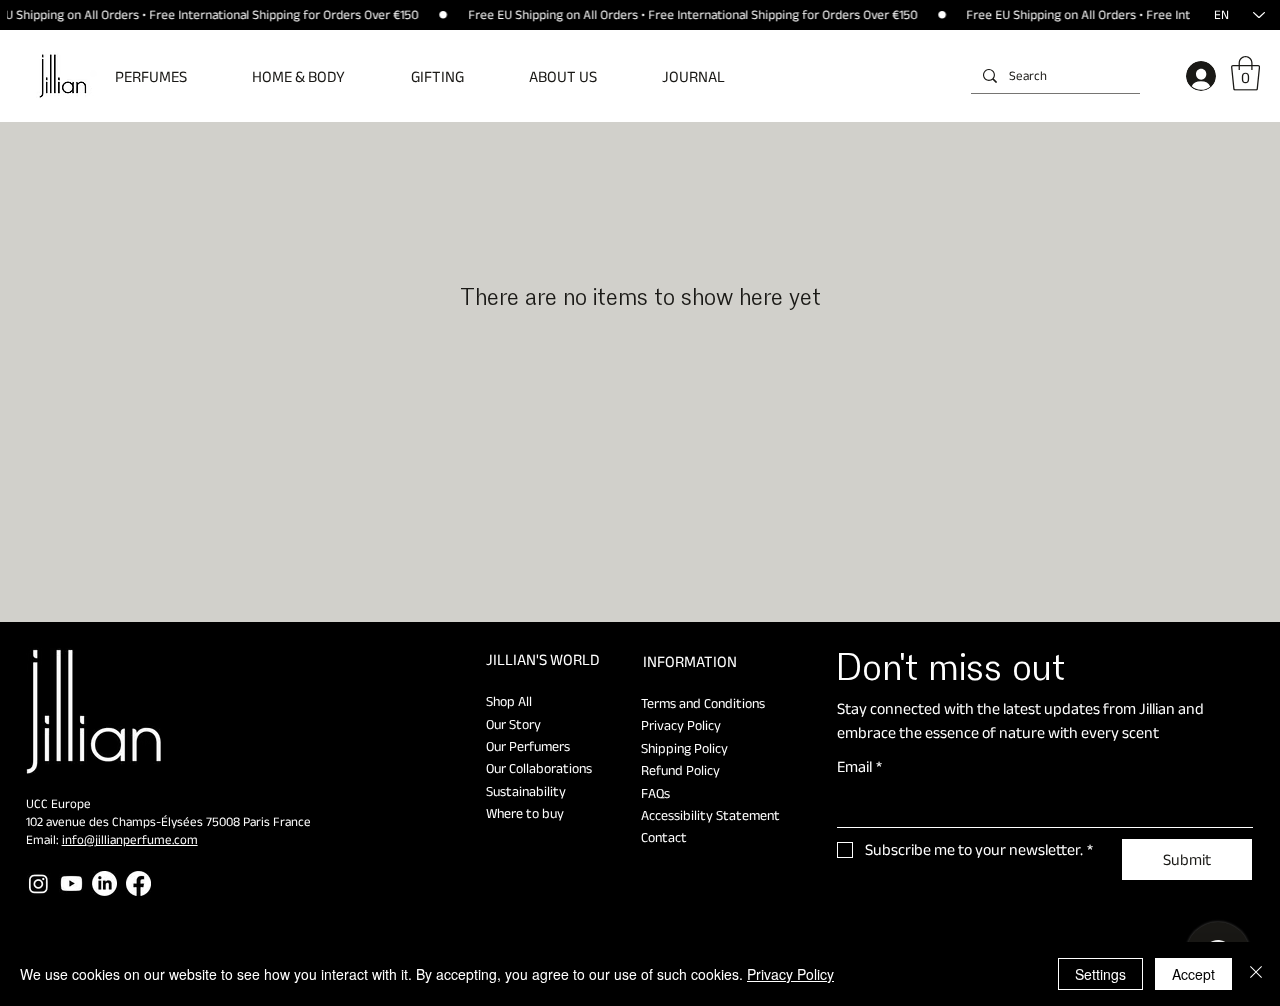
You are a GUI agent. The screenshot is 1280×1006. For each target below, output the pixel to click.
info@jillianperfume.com (130, 839)
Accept (1193, 974)
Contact (664, 837)
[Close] (1256, 974)
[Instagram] (38, 883)
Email (859, 766)
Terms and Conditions (703, 703)
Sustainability (526, 791)
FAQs (655, 793)
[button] (165, 76)
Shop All (509, 701)
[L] (1196, 76)
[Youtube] (71, 883)
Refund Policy (680, 770)
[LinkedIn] (104, 883)
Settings (1100, 974)
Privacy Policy (681, 725)
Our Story (513, 724)
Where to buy (525, 813)
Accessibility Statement (710, 815)
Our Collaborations (539, 768)
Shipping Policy (684, 748)
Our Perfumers (528, 746)
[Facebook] (138, 883)
